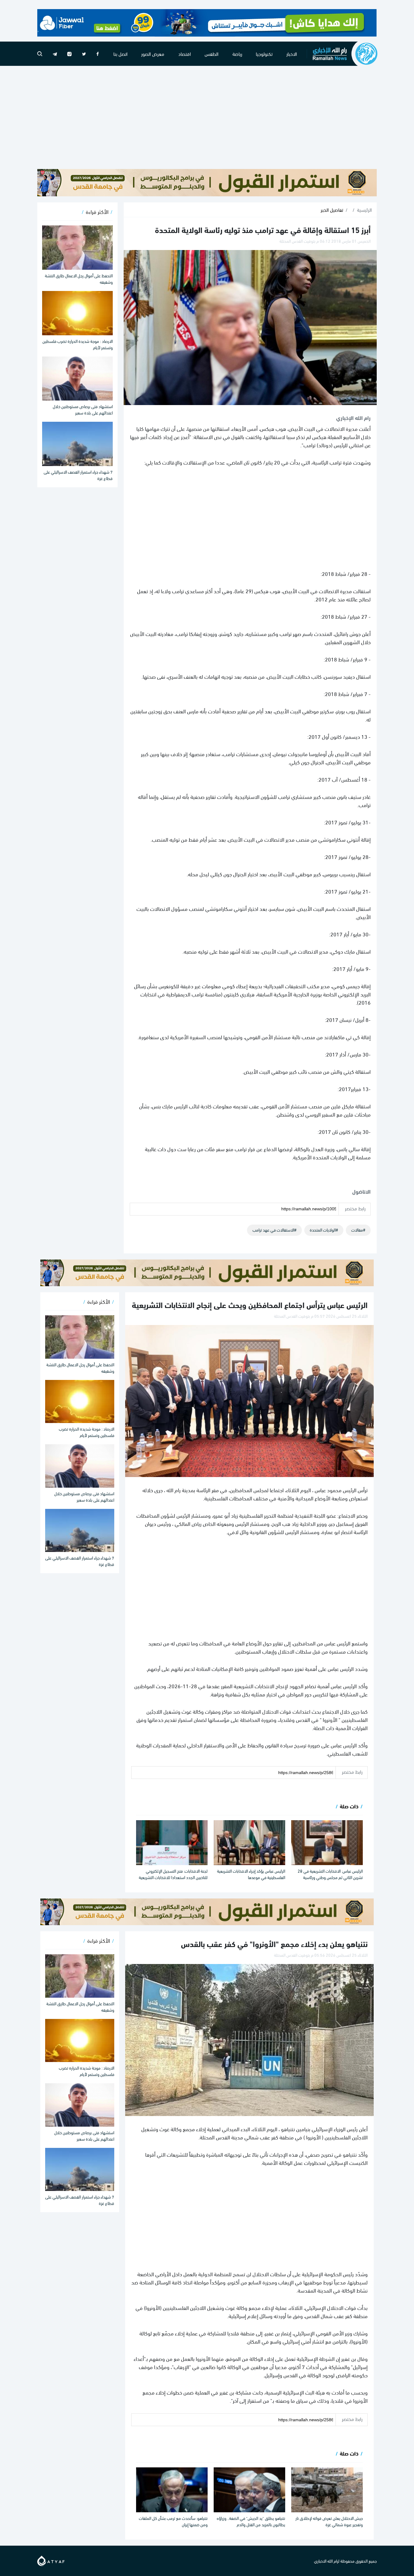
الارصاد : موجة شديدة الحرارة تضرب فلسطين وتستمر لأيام (78, 344)
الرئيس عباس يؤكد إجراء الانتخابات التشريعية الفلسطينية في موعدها (251, 1874)
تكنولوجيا (264, 54)
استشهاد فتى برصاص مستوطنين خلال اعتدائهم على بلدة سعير (83, 409)
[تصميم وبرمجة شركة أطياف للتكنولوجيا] (51, 2559)
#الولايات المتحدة (324, 1230)
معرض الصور (153, 54)
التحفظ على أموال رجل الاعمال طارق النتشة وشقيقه (79, 279)
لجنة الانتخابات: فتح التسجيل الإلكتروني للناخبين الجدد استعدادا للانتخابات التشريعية (173, 1874)
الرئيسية (364, 210)
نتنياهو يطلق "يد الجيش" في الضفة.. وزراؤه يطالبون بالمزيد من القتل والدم (251, 2521)
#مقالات (358, 1230)
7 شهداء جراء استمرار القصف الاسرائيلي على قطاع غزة (78, 475)
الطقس (212, 54)
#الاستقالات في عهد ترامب (274, 1230)
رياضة (237, 54)
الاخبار (292, 54)
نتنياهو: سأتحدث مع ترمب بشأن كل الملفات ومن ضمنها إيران (173, 2521)
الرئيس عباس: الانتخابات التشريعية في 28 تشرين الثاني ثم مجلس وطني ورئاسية (330, 1874)
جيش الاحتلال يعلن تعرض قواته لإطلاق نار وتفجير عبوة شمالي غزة (329, 2521)
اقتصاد (185, 54)
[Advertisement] (207, 117)
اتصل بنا (120, 54)
